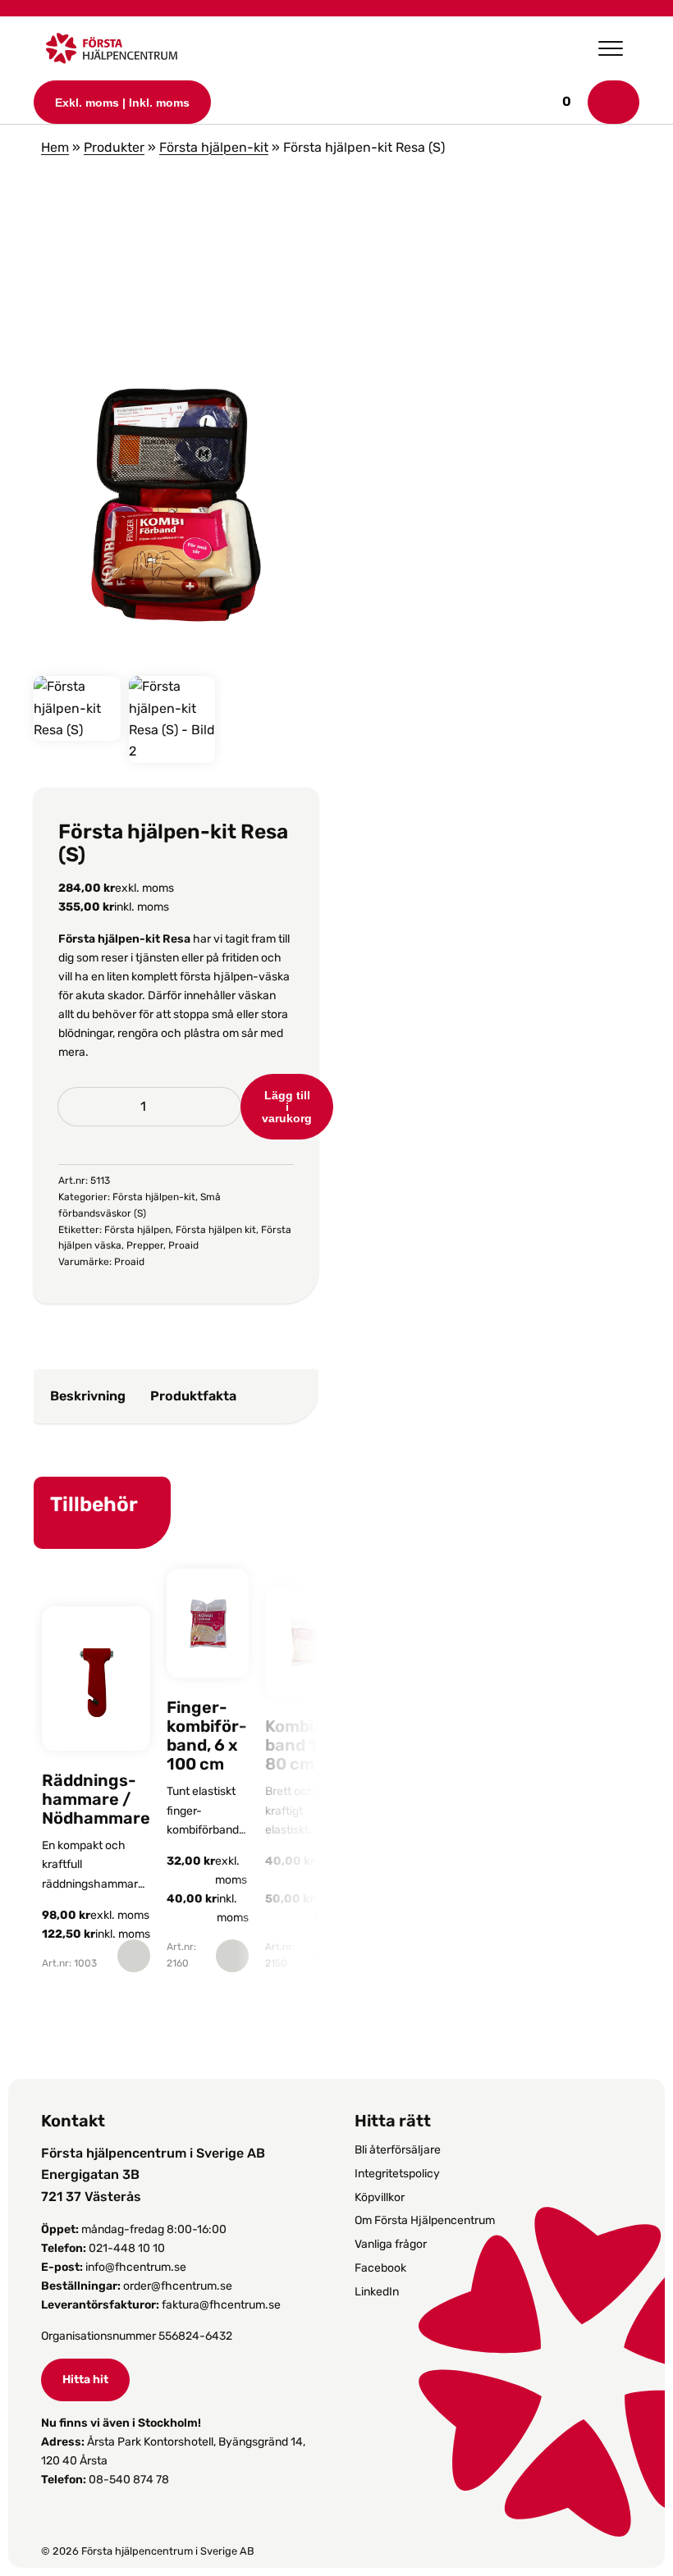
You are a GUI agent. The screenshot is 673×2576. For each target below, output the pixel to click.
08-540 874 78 (129, 2480)
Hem (55, 147)
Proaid (183, 1245)
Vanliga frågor (391, 2244)
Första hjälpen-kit (214, 147)
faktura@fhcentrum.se (221, 2305)
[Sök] (613, 102)
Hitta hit (85, 2380)
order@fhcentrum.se (178, 2286)
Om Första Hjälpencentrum (425, 2220)
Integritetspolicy (397, 2174)
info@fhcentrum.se (136, 2267)
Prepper (145, 1245)
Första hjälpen (137, 1230)
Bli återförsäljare (398, 2150)
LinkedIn (377, 2292)
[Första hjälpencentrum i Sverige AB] (112, 53)
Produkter (114, 147)
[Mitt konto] (581, 101)
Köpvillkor (380, 2197)
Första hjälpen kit (216, 1230)
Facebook (380, 2268)
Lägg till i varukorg (287, 1107)
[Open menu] (611, 48)
